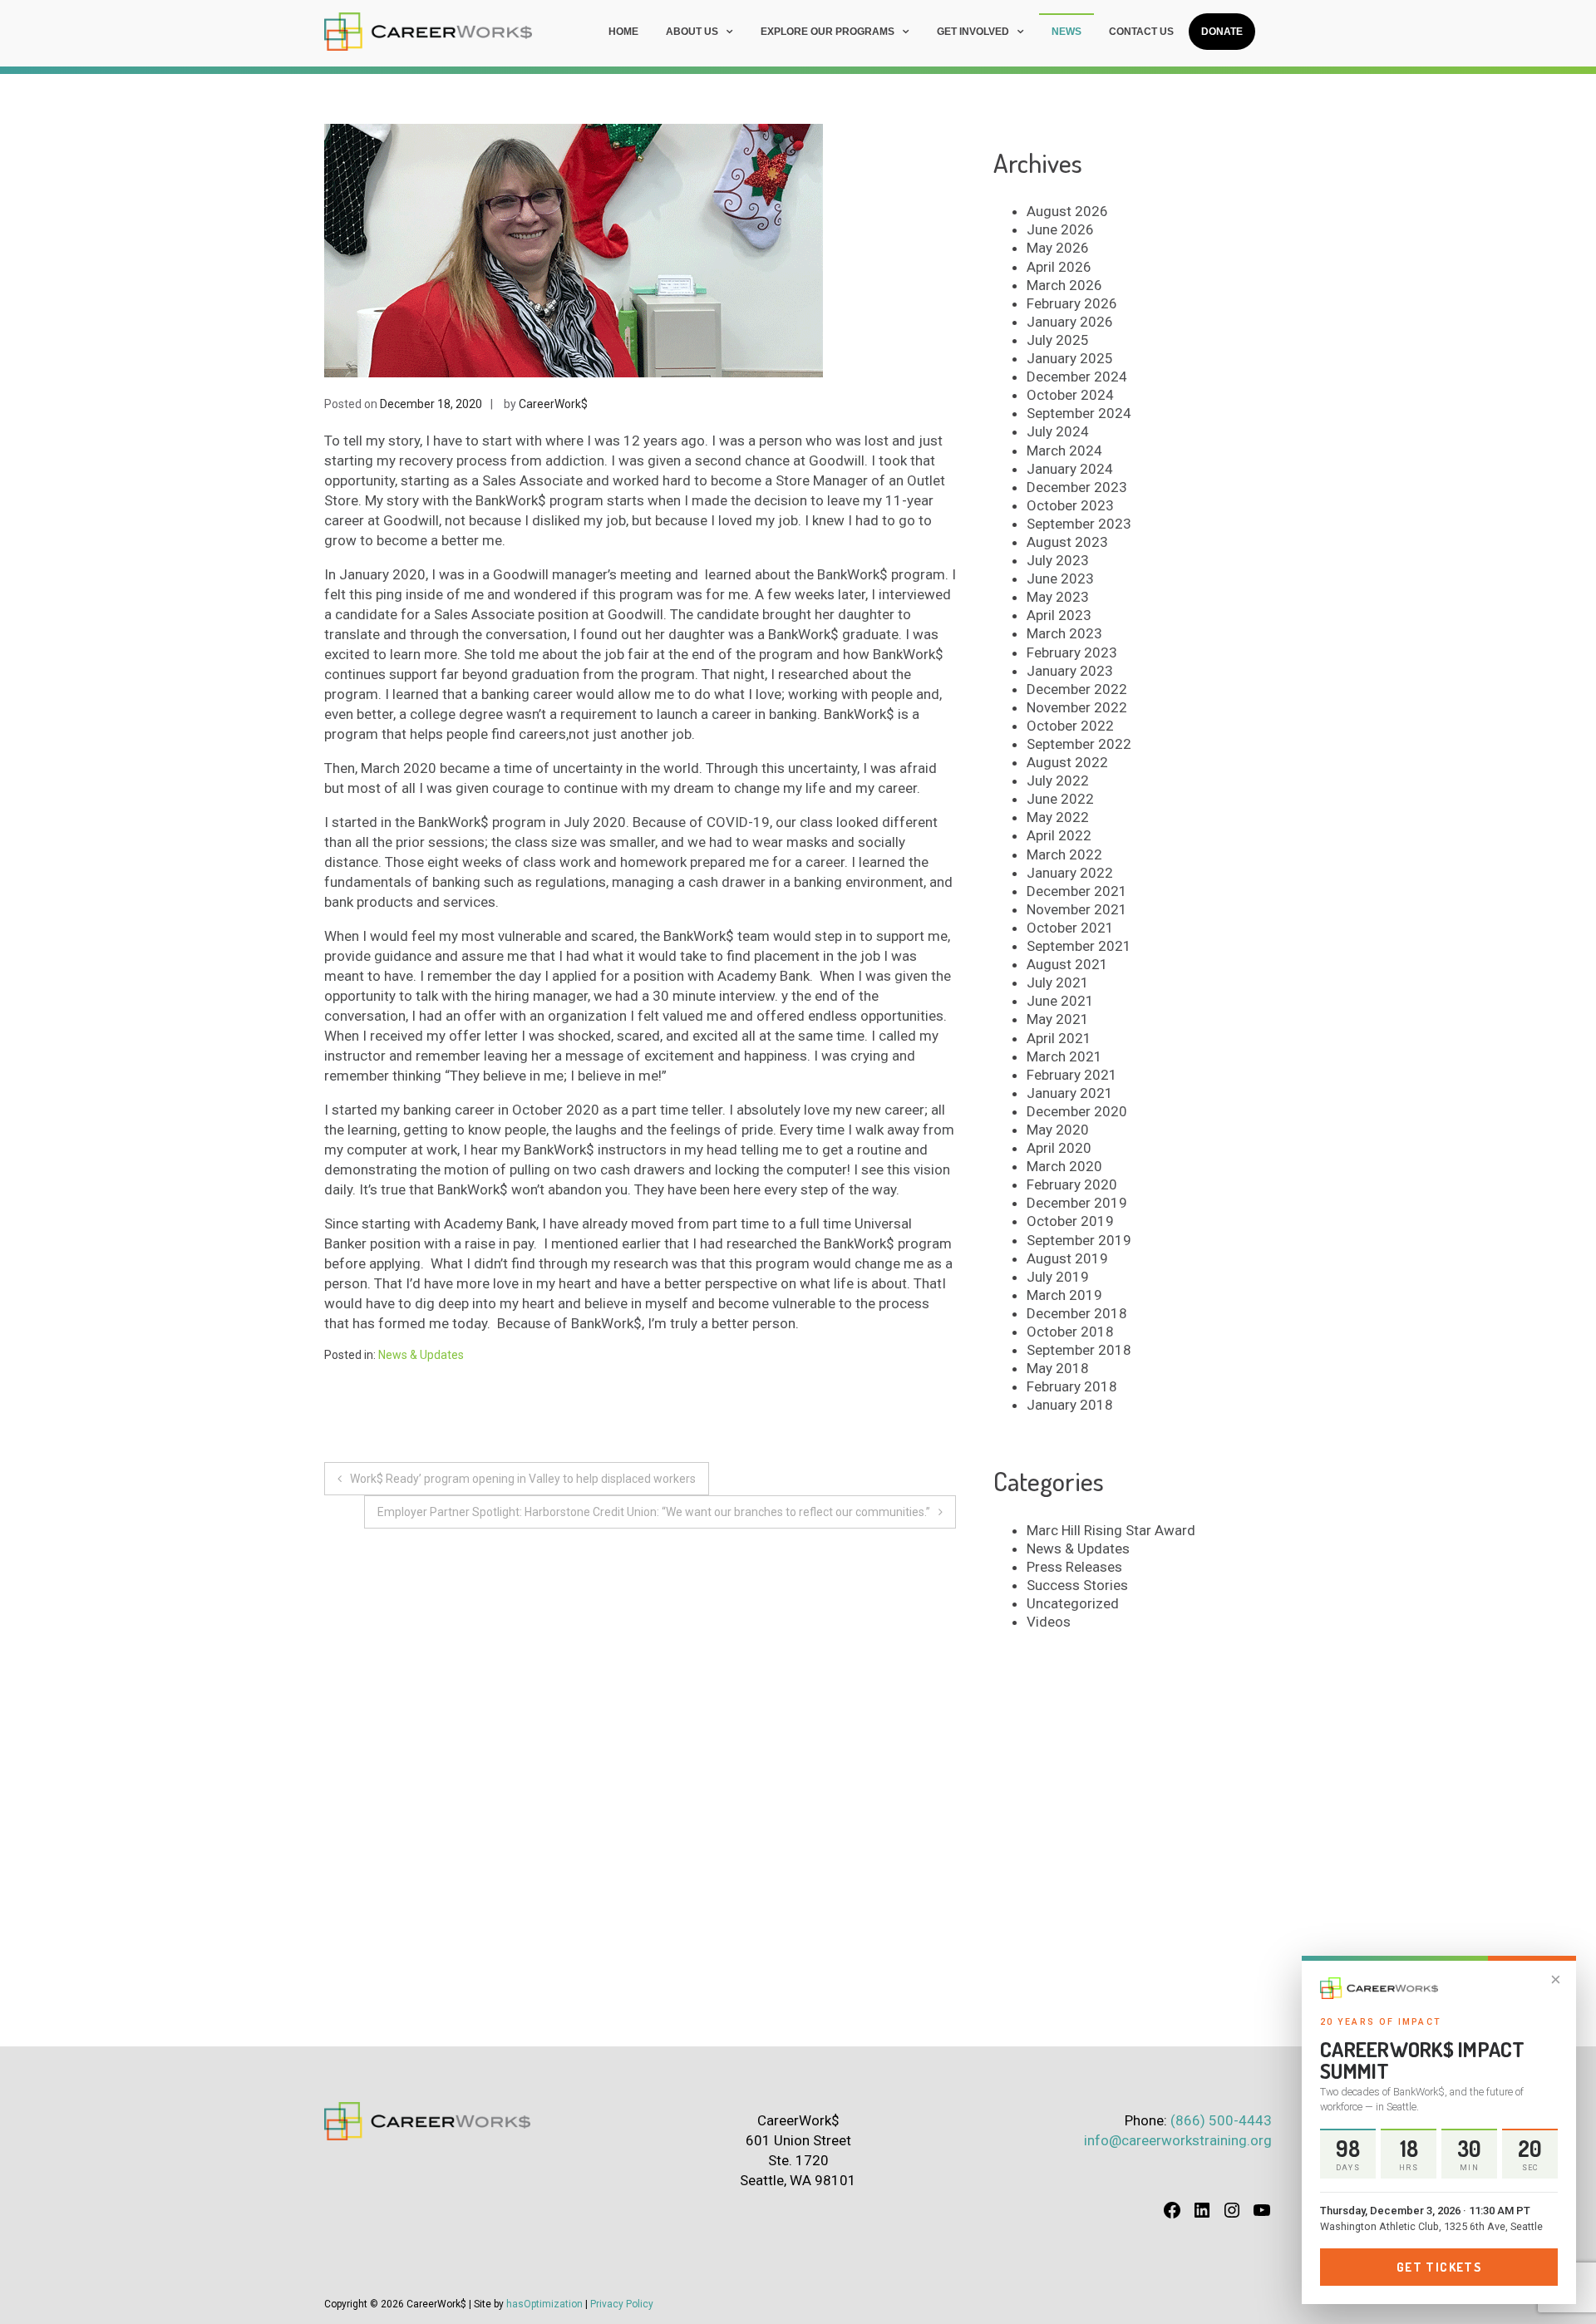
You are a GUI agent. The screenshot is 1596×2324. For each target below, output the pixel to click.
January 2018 (1070, 1405)
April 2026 (1059, 267)
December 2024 (1077, 377)
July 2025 (1058, 340)
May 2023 (1058, 597)
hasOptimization (544, 2304)
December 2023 (1077, 487)
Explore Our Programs (828, 32)
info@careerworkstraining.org (1178, 2140)
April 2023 (1059, 615)
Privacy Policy (622, 2304)
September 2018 (1079, 1350)
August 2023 (1067, 542)
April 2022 (1059, 835)
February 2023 (1072, 652)
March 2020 (1064, 1166)
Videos (1049, 1622)
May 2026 (1058, 248)
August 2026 (1067, 211)
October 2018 (1070, 1332)
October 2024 (1070, 395)
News (1066, 32)
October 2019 (1070, 1221)
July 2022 (1058, 780)
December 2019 (1077, 1203)
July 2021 (1058, 982)
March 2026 (1064, 285)
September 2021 (1079, 946)
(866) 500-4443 (1221, 2120)
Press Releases (1074, 1567)
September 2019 (1079, 1240)
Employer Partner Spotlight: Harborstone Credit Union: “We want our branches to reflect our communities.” (654, 1512)
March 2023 (1064, 633)
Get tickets (1439, 2267)
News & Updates (421, 1355)
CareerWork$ (553, 404)
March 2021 (1064, 1056)
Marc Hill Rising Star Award (1111, 1530)
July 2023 (1058, 560)
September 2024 (1079, 413)
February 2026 (1072, 303)
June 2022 (1060, 799)
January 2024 (1070, 469)
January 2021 (1070, 1093)
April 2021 (1059, 1038)
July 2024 (1058, 431)
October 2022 (1070, 726)
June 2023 (1060, 579)
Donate (1222, 32)
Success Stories (1077, 1585)
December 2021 (1077, 891)
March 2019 (1064, 1295)
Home (623, 32)
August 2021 (1067, 964)
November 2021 (1077, 909)
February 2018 (1072, 1386)
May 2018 (1058, 1368)
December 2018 (1077, 1313)
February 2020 (1072, 1184)
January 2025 (1070, 358)
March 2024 (1064, 451)
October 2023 (1070, 505)
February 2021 (1072, 1075)
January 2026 (1070, 322)
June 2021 (1060, 1001)
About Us (692, 32)
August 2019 (1067, 1258)
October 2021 (1070, 928)
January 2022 (1070, 873)
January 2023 (1070, 671)
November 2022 (1077, 707)
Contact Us (1141, 32)
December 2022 (1077, 689)
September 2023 (1079, 524)
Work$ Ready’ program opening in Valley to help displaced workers (523, 1479)
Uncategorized (1073, 1603)
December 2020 (1077, 1111)
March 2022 (1064, 854)
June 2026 (1060, 229)
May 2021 (1058, 1019)
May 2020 (1058, 1130)
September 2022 (1079, 744)
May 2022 (1058, 817)
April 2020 (1059, 1148)
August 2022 (1067, 762)
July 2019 (1058, 1277)
